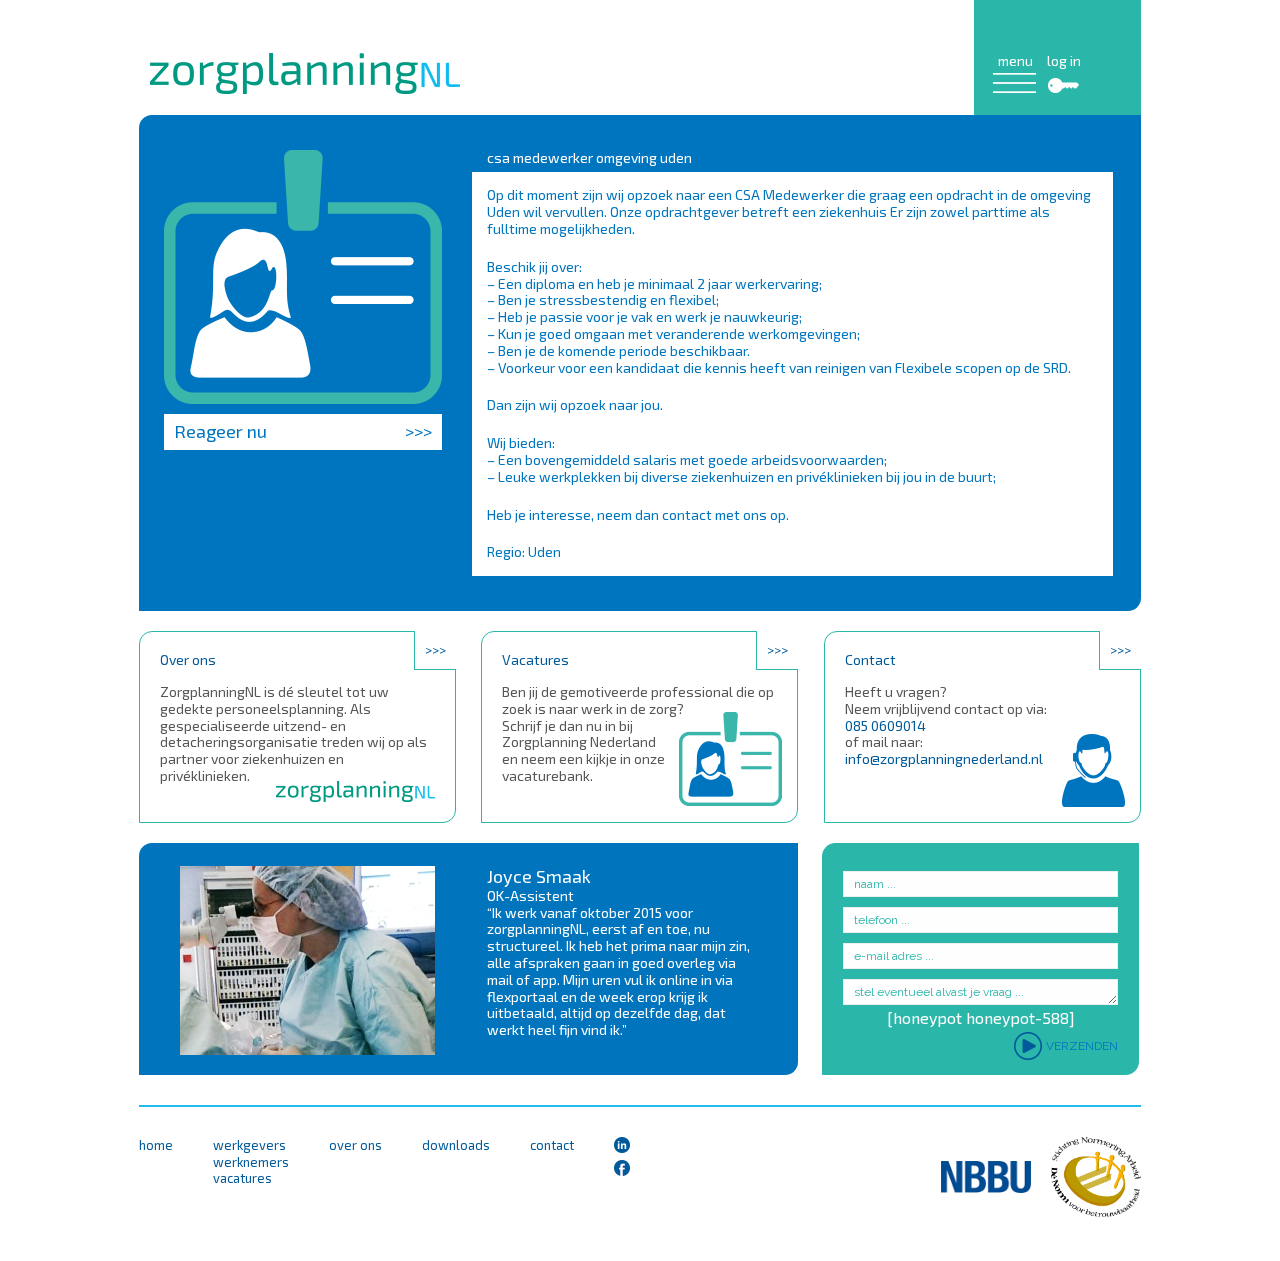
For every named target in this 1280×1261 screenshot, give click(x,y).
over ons (355, 1145)
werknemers (251, 1162)
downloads (456, 1145)
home (156, 1145)
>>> (435, 649)
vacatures (242, 1178)
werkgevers (249, 1145)
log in (1064, 61)
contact (552, 1145)
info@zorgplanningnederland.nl (944, 758)
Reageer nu (303, 431)
